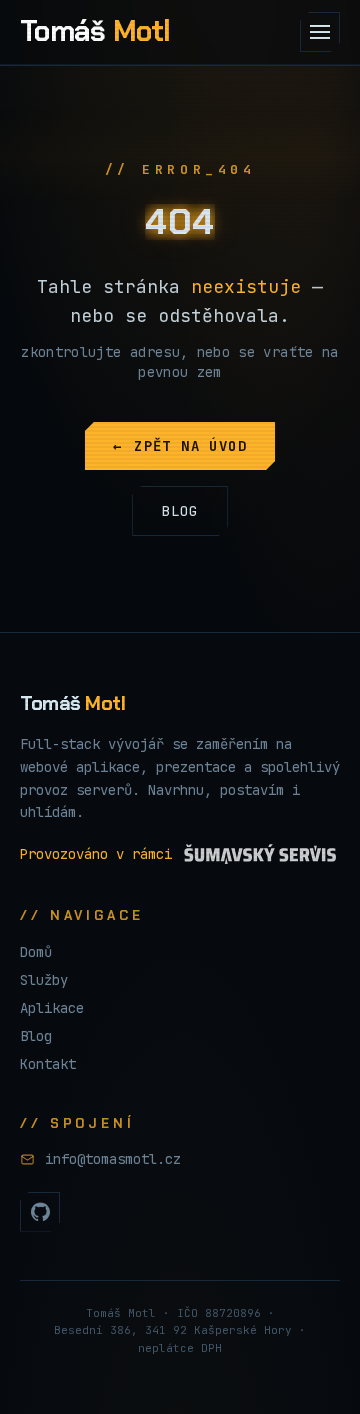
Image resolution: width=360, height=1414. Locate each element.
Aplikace (52, 1008)
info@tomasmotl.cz (113, 1159)
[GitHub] (40, 1212)
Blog (36, 1036)
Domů (36, 952)
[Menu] (320, 32)
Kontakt (48, 1064)
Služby (44, 980)
